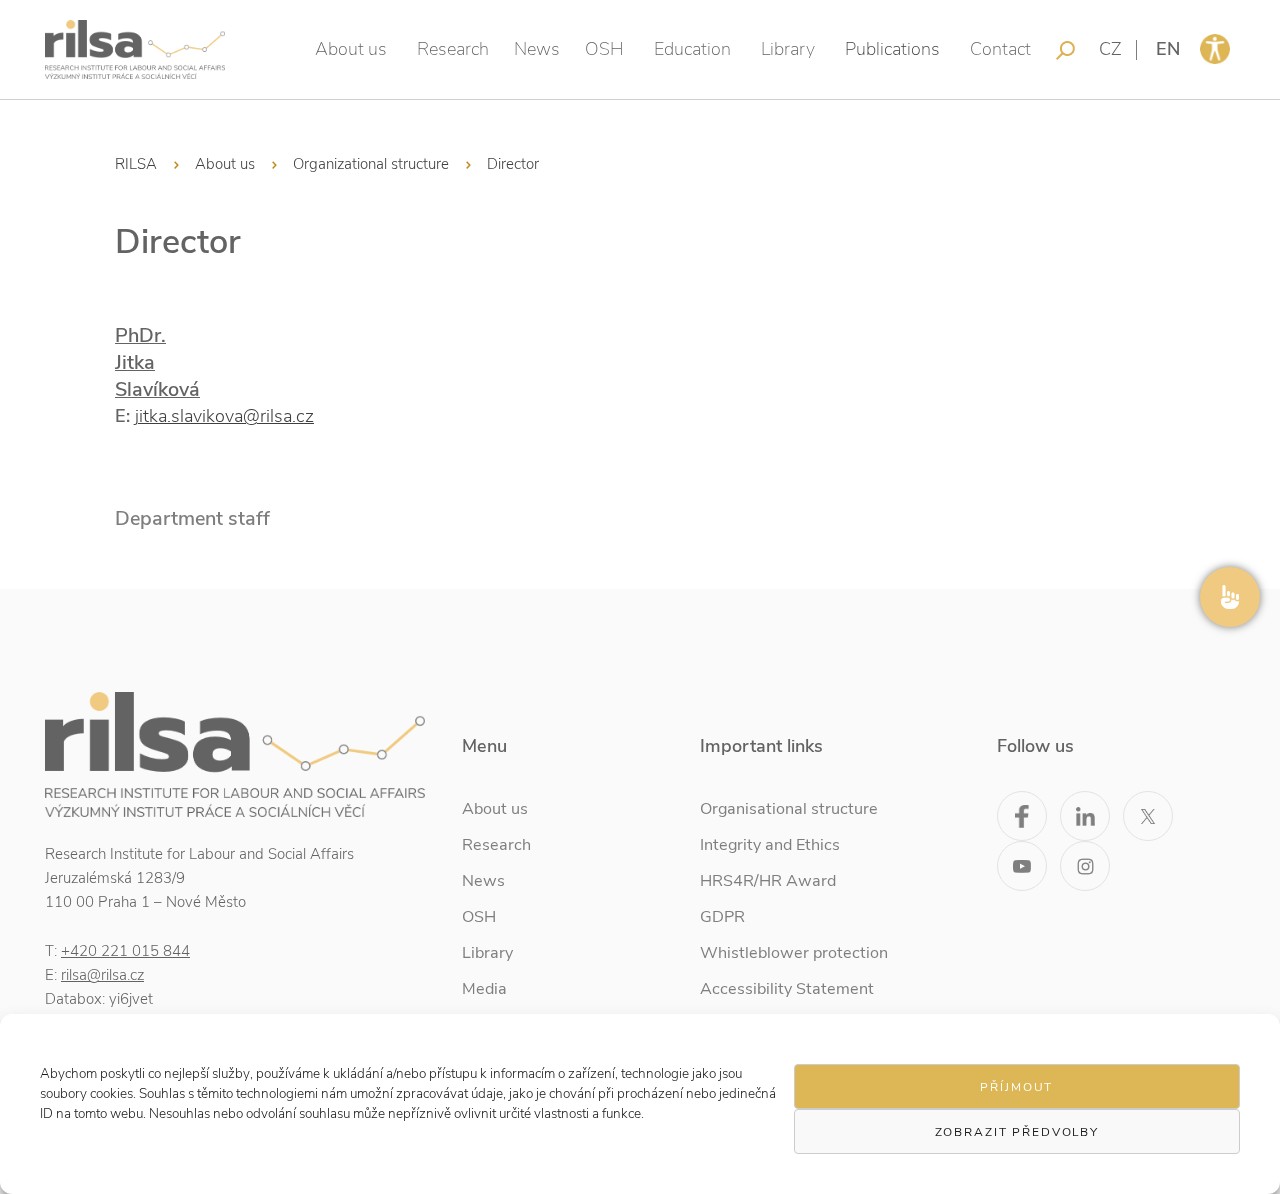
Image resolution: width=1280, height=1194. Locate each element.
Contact (1000, 49)
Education (692, 49)
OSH (604, 49)
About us (351, 49)
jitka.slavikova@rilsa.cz (224, 416)
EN (1168, 49)
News (537, 49)
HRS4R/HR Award (768, 881)
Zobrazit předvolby (1017, 1132)
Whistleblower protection (794, 953)
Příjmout (1016, 1087)
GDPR (722, 917)
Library (788, 49)
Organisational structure (789, 809)
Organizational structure (371, 164)
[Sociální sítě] (1230, 597)
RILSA (136, 164)
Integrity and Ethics (770, 845)
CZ (1110, 49)
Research (453, 49)
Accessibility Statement (787, 989)
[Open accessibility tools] (1215, 49)
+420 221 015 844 (125, 951)
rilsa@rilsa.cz (102, 975)
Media (484, 989)
